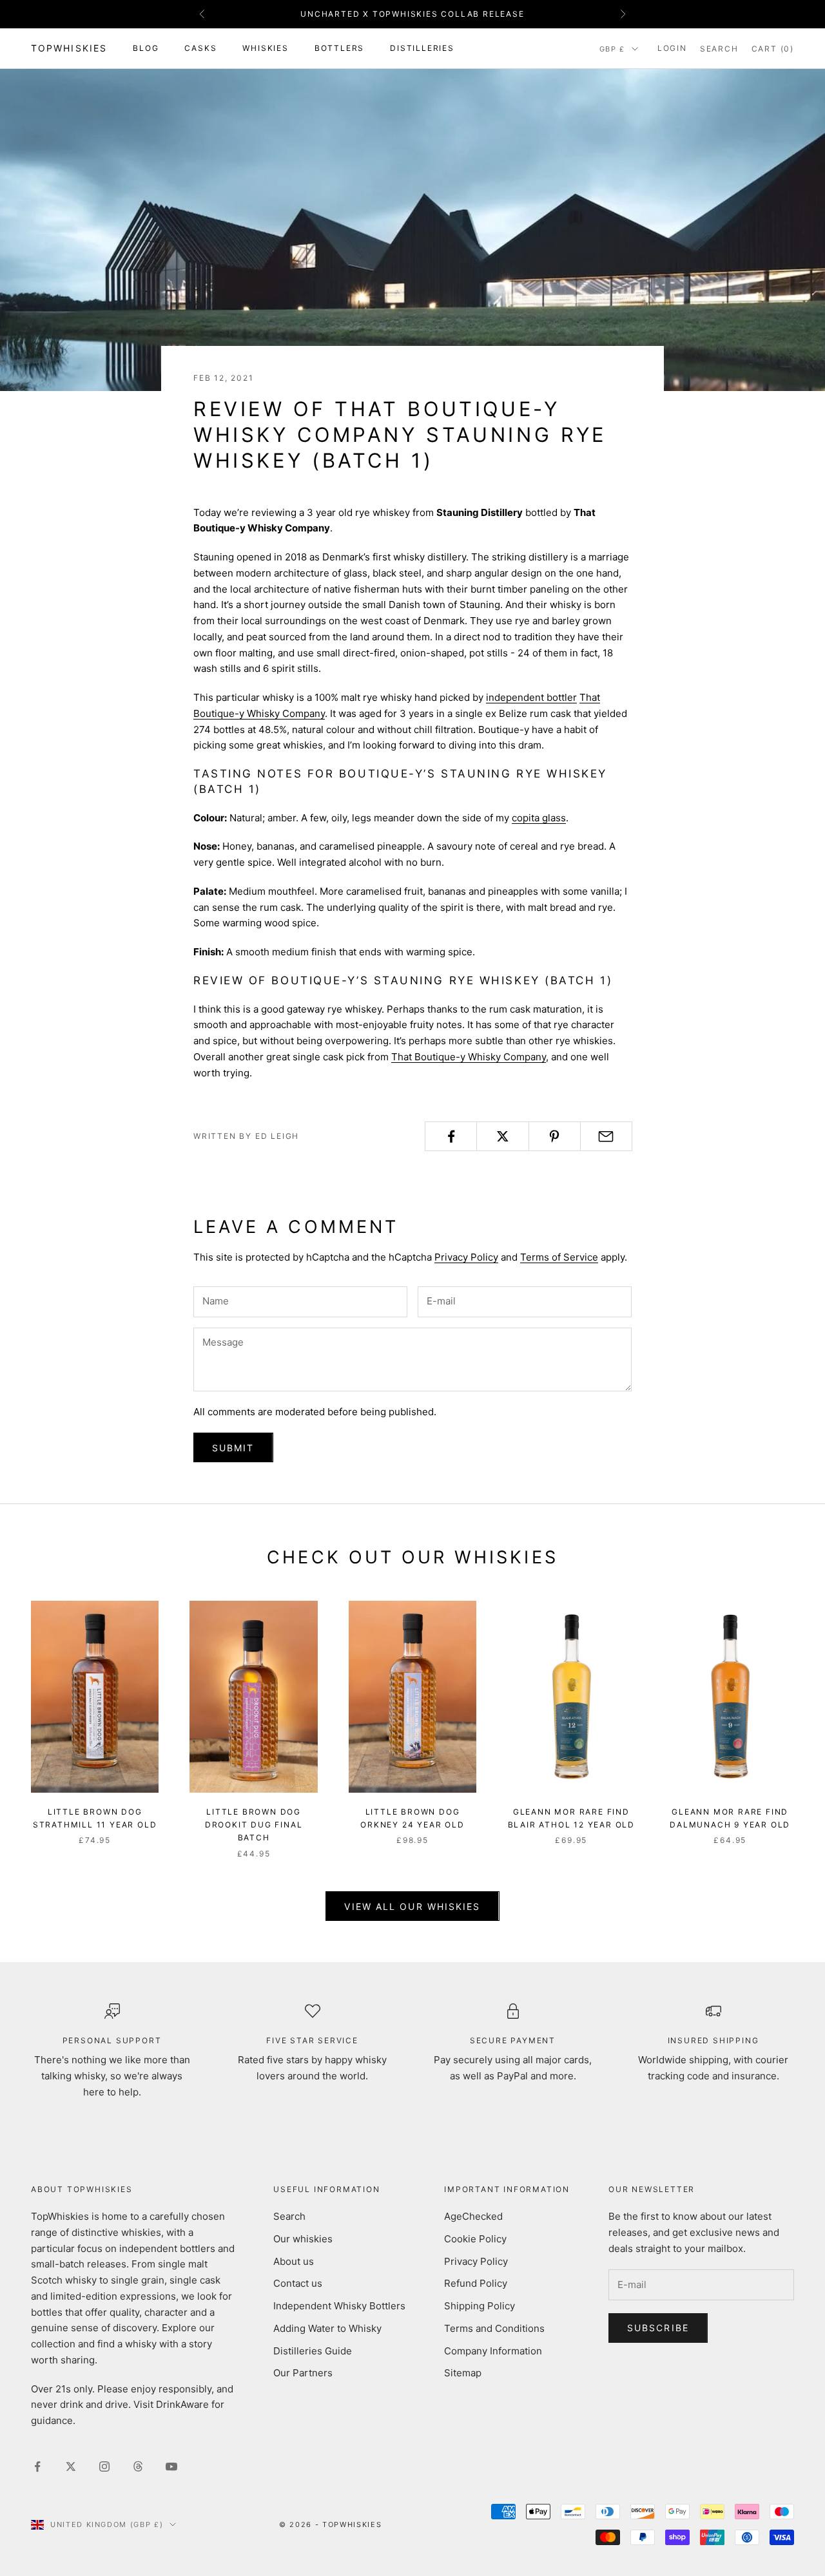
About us (294, 2261)
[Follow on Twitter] (71, 2466)
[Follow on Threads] (138, 2466)
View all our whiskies (412, 1906)
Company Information (493, 2351)
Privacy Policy (466, 1257)
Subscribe (658, 2328)
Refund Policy (476, 2283)
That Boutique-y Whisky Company (469, 1057)
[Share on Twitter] (502, 1136)
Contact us (298, 2283)
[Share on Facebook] (451, 1136)
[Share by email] (606, 1136)
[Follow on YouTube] (171, 2466)
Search (289, 2216)
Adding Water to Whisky (327, 2328)
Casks (200, 48)
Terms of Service (559, 1257)
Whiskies (265, 48)
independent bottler (531, 697)
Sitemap (463, 2373)
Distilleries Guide (313, 2351)
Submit (233, 1448)
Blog (146, 48)
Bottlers (339, 48)
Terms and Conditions (494, 2328)
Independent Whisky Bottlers (339, 2306)
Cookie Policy (475, 2239)
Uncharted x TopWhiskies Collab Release (412, 14)
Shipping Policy (480, 2306)
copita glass (539, 818)
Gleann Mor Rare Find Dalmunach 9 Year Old (730, 1818)
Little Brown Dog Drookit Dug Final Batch (254, 1825)
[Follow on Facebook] (37, 2466)
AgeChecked (473, 2216)
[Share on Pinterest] (555, 1136)
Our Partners (303, 2373)
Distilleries (422, 48)
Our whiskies (303, 2239)
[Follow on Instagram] (104, 2466)
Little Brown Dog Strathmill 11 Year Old (95, 1818)
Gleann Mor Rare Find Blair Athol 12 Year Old (571, 1818)
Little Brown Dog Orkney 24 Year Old (412, 1818)
